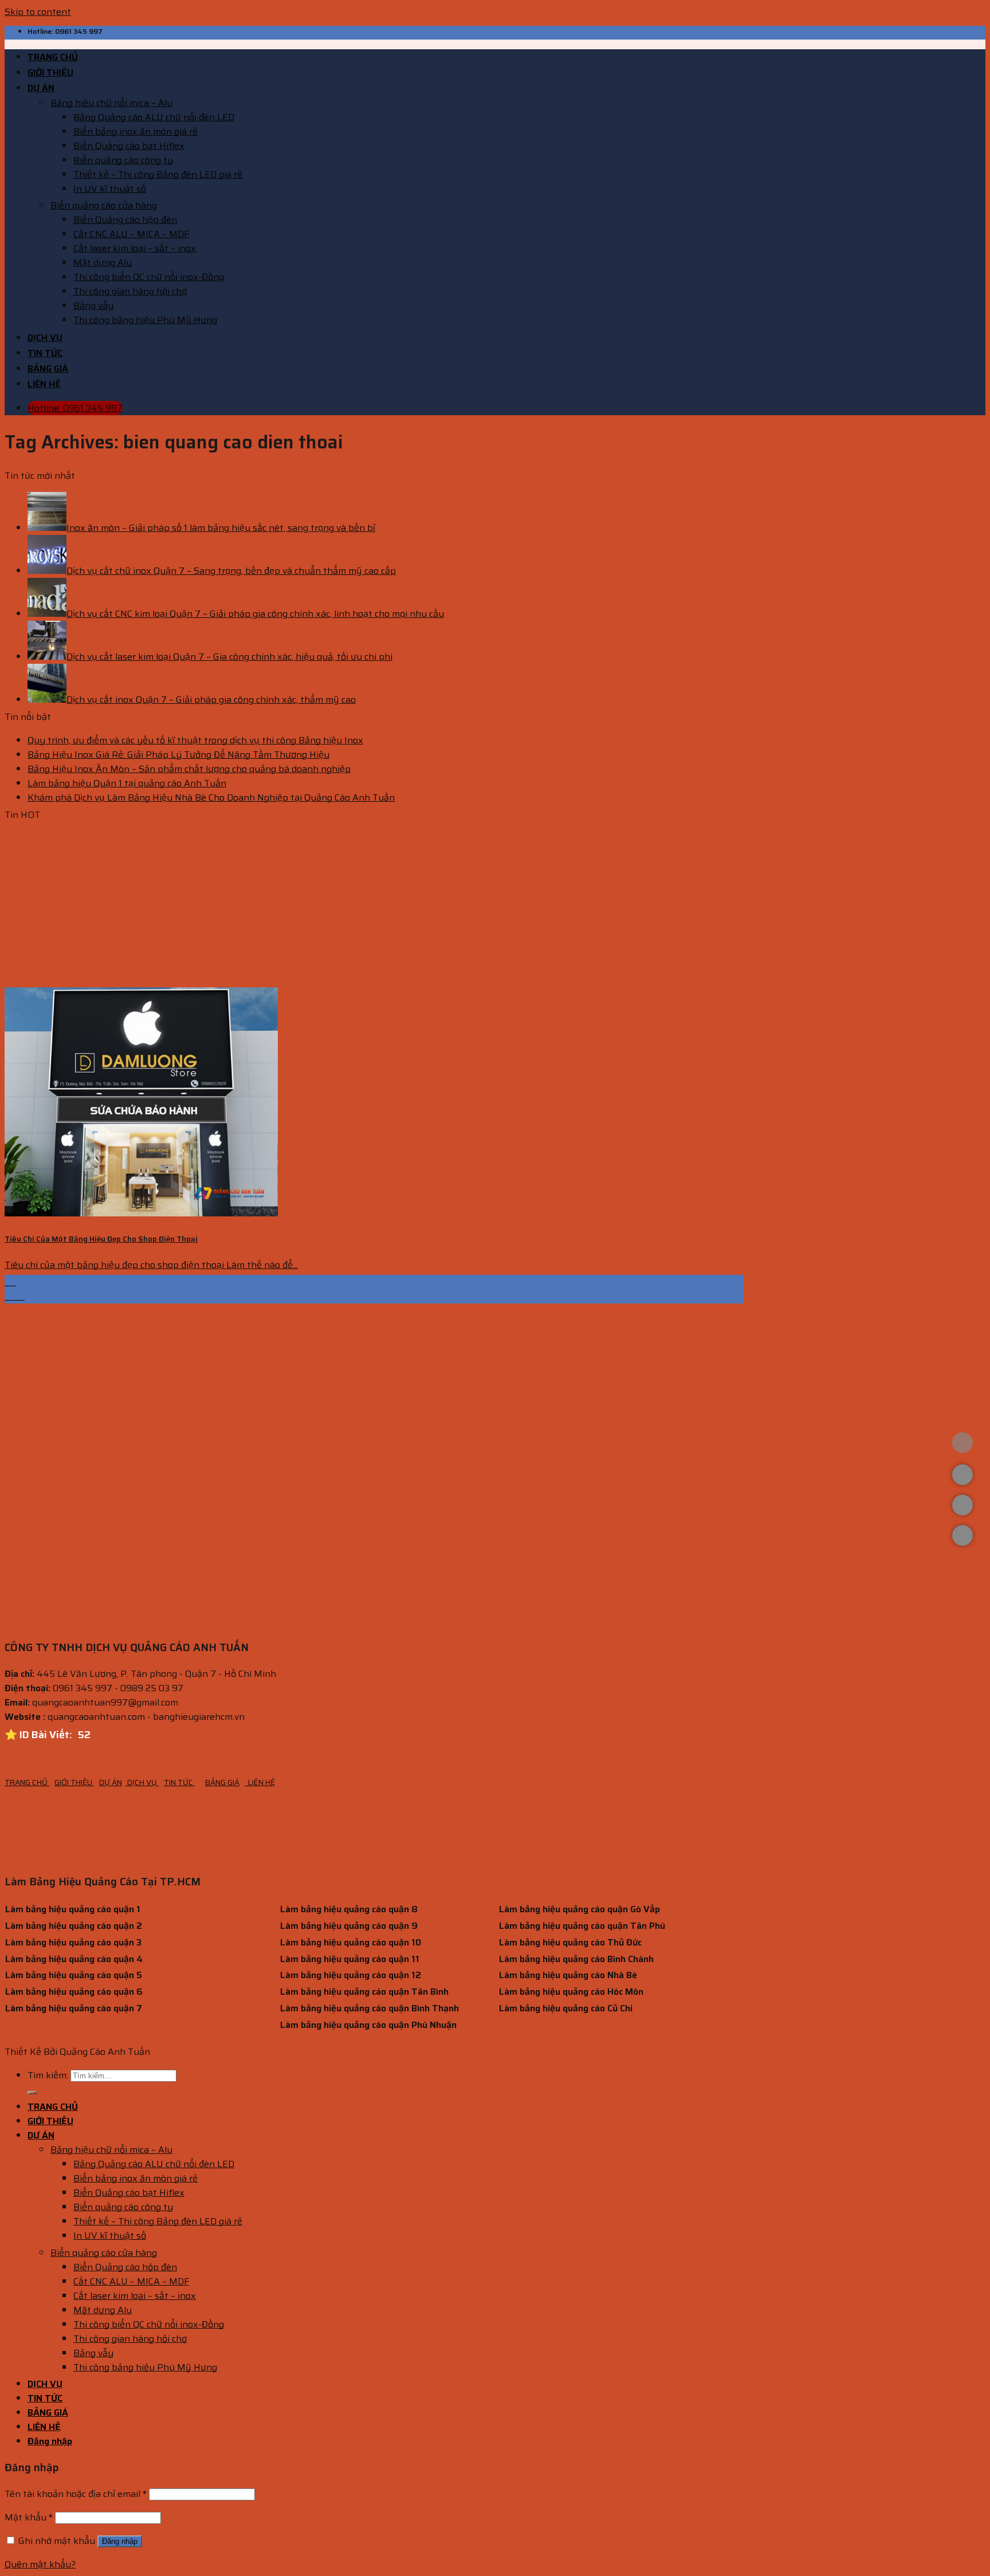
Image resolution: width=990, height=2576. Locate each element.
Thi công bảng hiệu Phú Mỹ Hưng (145, 320)
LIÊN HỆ (44, 384)
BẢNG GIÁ (48, 369)
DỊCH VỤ (45, 338)
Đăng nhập (120, 2541)
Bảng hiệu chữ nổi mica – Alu (111, 103)
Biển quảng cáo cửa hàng (104, 205)
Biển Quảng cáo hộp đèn (125, 220)
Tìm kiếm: (48, 2075)
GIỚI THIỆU (50, 72)
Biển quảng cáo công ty (123, 160)
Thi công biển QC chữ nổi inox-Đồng (149, 277)
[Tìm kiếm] (32, 2093)
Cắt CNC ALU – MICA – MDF (131, 234)
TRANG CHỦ (53, 57)
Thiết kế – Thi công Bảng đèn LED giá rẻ (158, 174)
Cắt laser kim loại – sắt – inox (135, 248)
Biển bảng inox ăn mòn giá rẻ (135, 131)
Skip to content (38, 12)
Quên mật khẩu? (40, 2564)
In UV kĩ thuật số (110, 189)
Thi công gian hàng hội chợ (130, 291)
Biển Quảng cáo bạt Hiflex (129, 146)
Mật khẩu (29, 2517)
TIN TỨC (45, 353)
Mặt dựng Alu (103, 263)
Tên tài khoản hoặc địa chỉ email (76, 2494)
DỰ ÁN (41, 88)
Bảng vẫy (93, 306)
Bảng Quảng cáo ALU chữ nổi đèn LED (154, 117)
